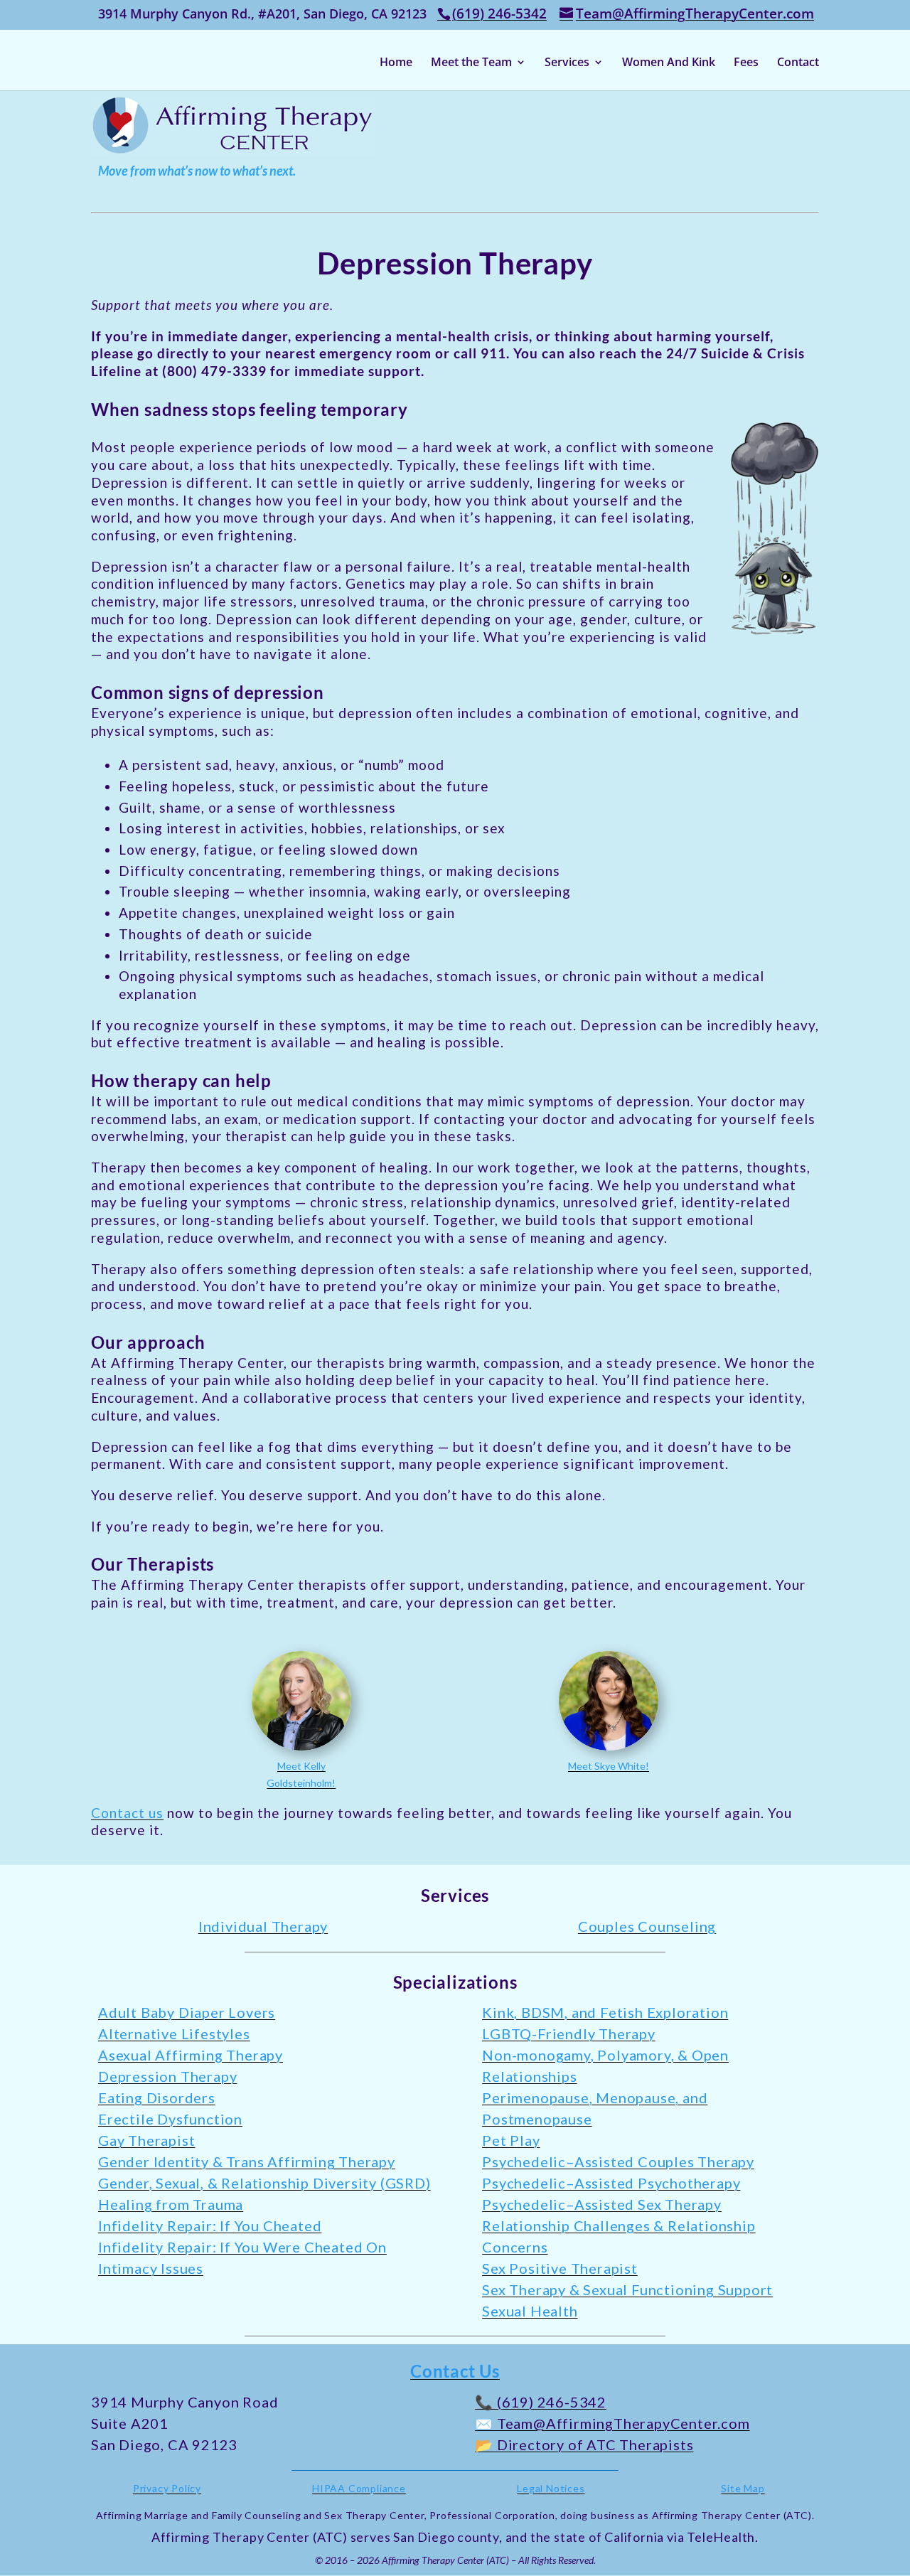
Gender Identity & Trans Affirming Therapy (247, 2161)
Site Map (743, 2488)
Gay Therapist (146, 2140)
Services (567, 63)
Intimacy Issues (151, 2268)
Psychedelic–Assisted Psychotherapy (611, 2183)
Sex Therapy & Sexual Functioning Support (627, 2289)
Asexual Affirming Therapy (191, 2055)
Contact (798, 63)
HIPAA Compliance (359, 2488)
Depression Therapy (167, 2076)
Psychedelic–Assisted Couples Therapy (618, 2161)
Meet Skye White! (609, 1766)
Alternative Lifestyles (174, 2033)
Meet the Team (471, 63)
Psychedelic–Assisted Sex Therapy (602, 2204)
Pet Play (511, 2140)
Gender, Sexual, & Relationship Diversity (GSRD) (264, 2183)
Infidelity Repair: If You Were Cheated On (242, 2247)
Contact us (127, 1813)
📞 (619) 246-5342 (541, 2402)
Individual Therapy (263, 1926)
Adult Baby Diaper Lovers (187, 2012)
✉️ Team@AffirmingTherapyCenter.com (612, 2423)
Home (396, 63)
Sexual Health (530, 2311)
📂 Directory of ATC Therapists (584, 2444)
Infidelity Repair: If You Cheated (210, 2225)
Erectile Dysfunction (170, 2119)
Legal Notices (551, 2488)
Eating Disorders (157, 2097)
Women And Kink (669, 63)
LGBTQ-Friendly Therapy (569, 2033)
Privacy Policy (167, 2488)
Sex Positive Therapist (560, 2268)
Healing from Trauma (171, 2204)
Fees (746, 63)
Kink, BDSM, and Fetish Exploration (605, 2012)
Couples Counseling (647, 1926)
